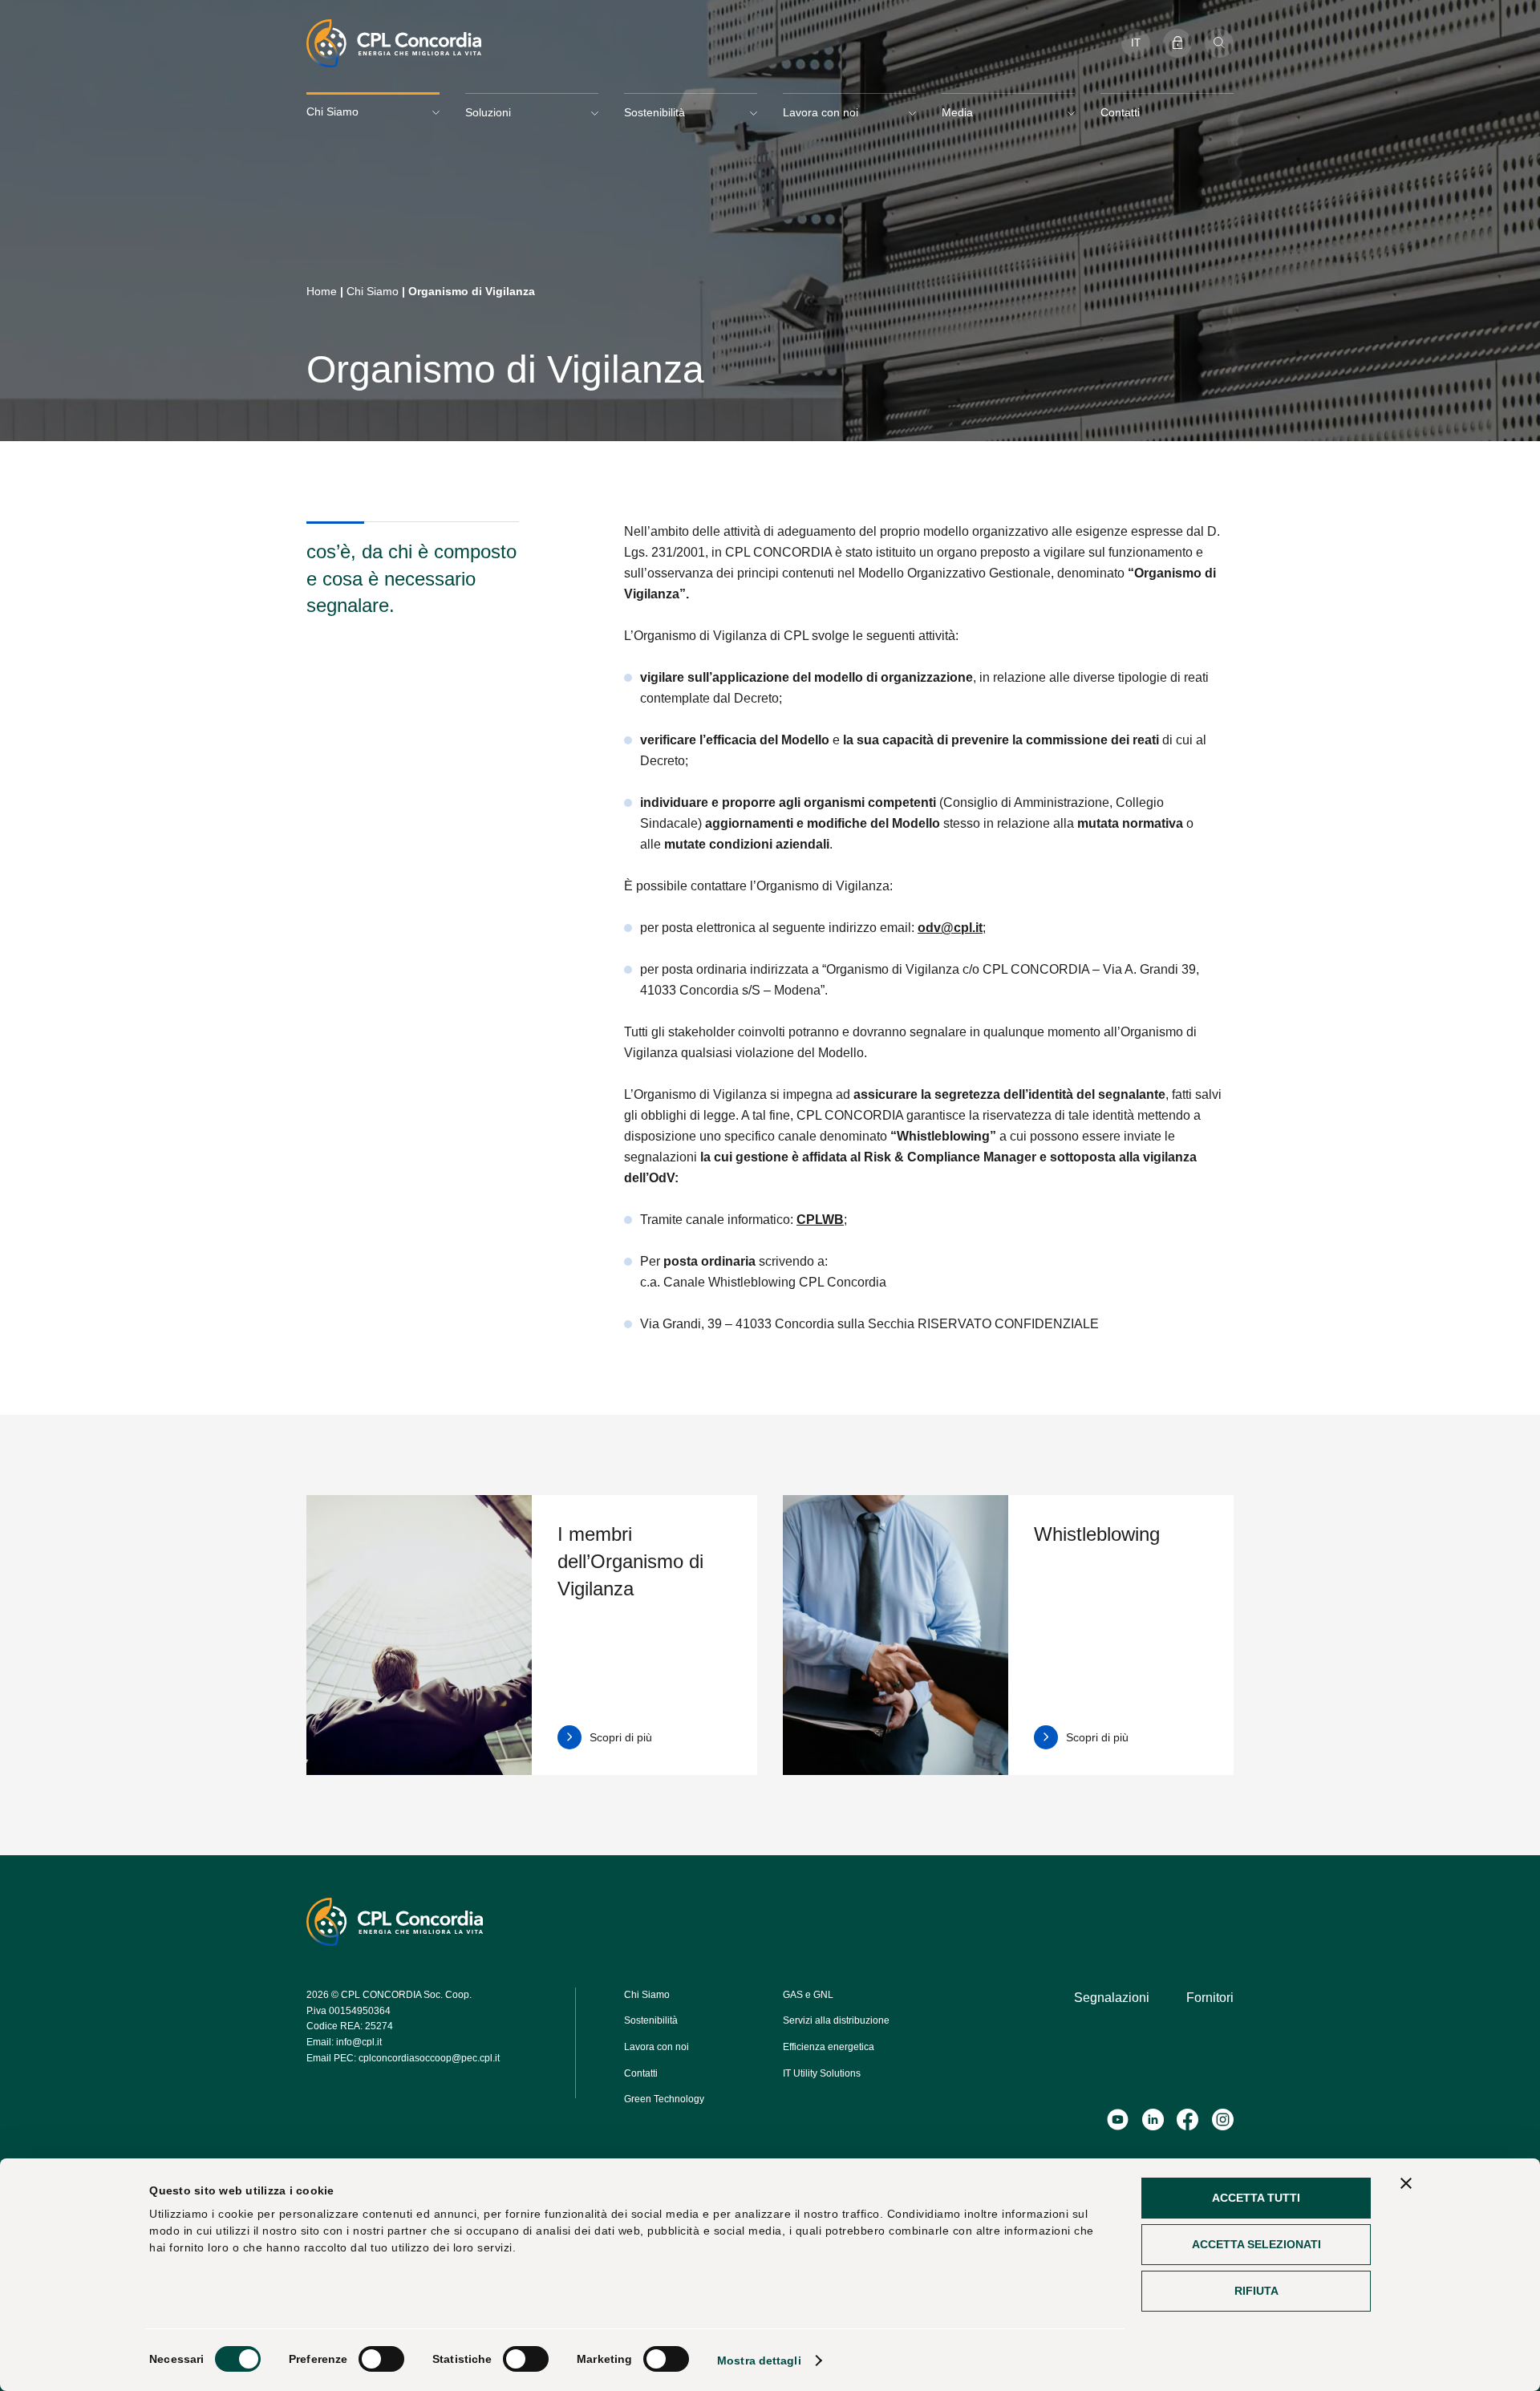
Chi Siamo (373, 291)
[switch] (381, 2359)
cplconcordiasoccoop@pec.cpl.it (429, 2058)
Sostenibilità (651, 2020)
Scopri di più (621, 1737)
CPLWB (820, 1220)
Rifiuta (1256, 2291)
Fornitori (1210, 1998)
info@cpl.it (359, 2042)
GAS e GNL (808, 1995)
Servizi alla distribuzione (836, 2020)
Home (322, 291)
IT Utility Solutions (822, 2073)
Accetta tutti (1256, 2198)
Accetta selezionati (1256, 2244)
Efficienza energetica (829, 2047)
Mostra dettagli (759, 2361)
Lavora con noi (657, 2047)
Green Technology (664, 2099)
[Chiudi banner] (1406, 2183)
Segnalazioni (1112, 1998)
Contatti (1120, 112)
